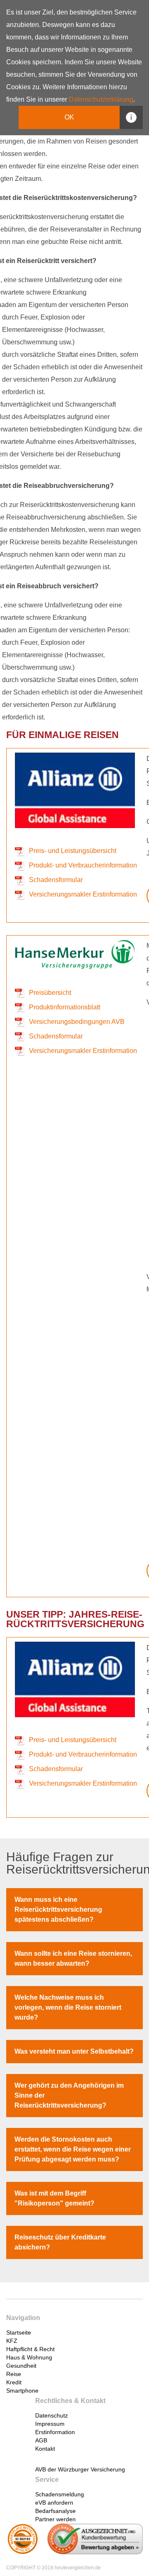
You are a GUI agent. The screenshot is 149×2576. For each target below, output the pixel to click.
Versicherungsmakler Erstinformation (83, 894)
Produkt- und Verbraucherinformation (83, 865)
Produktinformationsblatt (65, 1007)
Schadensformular (56, 880)
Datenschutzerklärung (101, 99)
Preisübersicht (50, 993)
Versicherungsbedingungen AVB (77, 1022)
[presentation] (55, 2329)
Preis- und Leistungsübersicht (73, 851)
